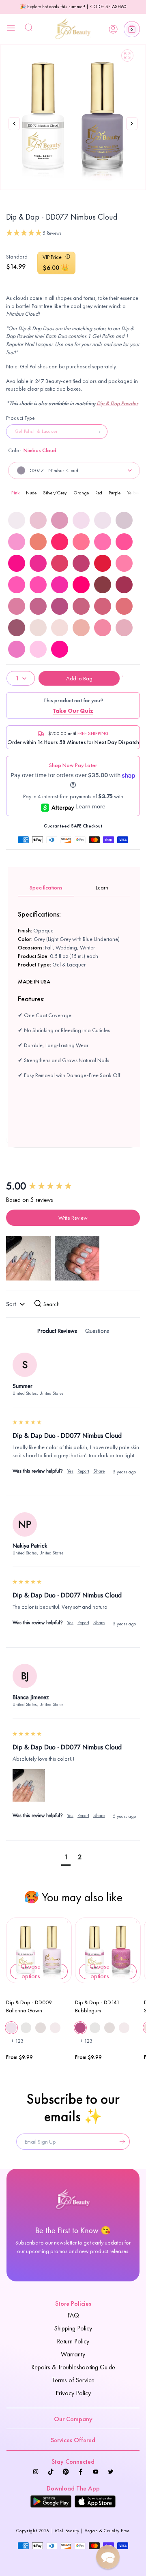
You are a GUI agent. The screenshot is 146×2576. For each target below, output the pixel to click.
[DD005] (38, 520)
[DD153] (17, 628)
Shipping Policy (73, 2328)
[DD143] (103, 606)
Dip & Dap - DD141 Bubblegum (97, 2006)
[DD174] (81, 628)
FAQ (73, 2315)
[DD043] (60, 542)
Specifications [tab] (46, 887)
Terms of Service (73, 2380)
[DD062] (38, 585)
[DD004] (17, 520)
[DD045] (103, 542)
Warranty (73, 2354)
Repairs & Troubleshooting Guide (73, 2367)
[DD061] (17, 585)
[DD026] (38, 542)
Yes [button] (70, 1471)
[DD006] (60, 520)
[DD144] (124, 606)
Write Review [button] (73, 1218)
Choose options (31, 1971)
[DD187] (103, 628)
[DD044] (81, 542)
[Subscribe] (120, 2142)
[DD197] (17, 649)
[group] (73, 1186)
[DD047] (17, 563)
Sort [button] (12, 1304)
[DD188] (124, 628)
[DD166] (60, 628)
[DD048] (38, 563)
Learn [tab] (102, 887)
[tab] (57, 1332)
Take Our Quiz (73, 711)
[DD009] (103, 520)
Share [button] (99, 1471)
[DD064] (81, 585)
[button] (132, 29)
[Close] (11, 29)
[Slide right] (132, 132)
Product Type (21, 418)
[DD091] (103, 585)
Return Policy (73, 2341)
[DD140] (38, 606)
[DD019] (17, 542)
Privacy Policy (73, 2393)
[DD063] (60, 585)
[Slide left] (14, 124)
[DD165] (38, 628)
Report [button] (83, 1471)
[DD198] (38, 649)
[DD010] (124, 520)
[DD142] (81, 606)
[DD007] (81, 520)
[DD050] (81, 563)
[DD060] (124, 563)
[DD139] (17, 606)
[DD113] (124, 585)
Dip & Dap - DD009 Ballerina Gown (29, 2006)
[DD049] (60, 563)
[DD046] (124, 542)
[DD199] (60, 649)
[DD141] (60, 606)
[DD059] (103, 563)
